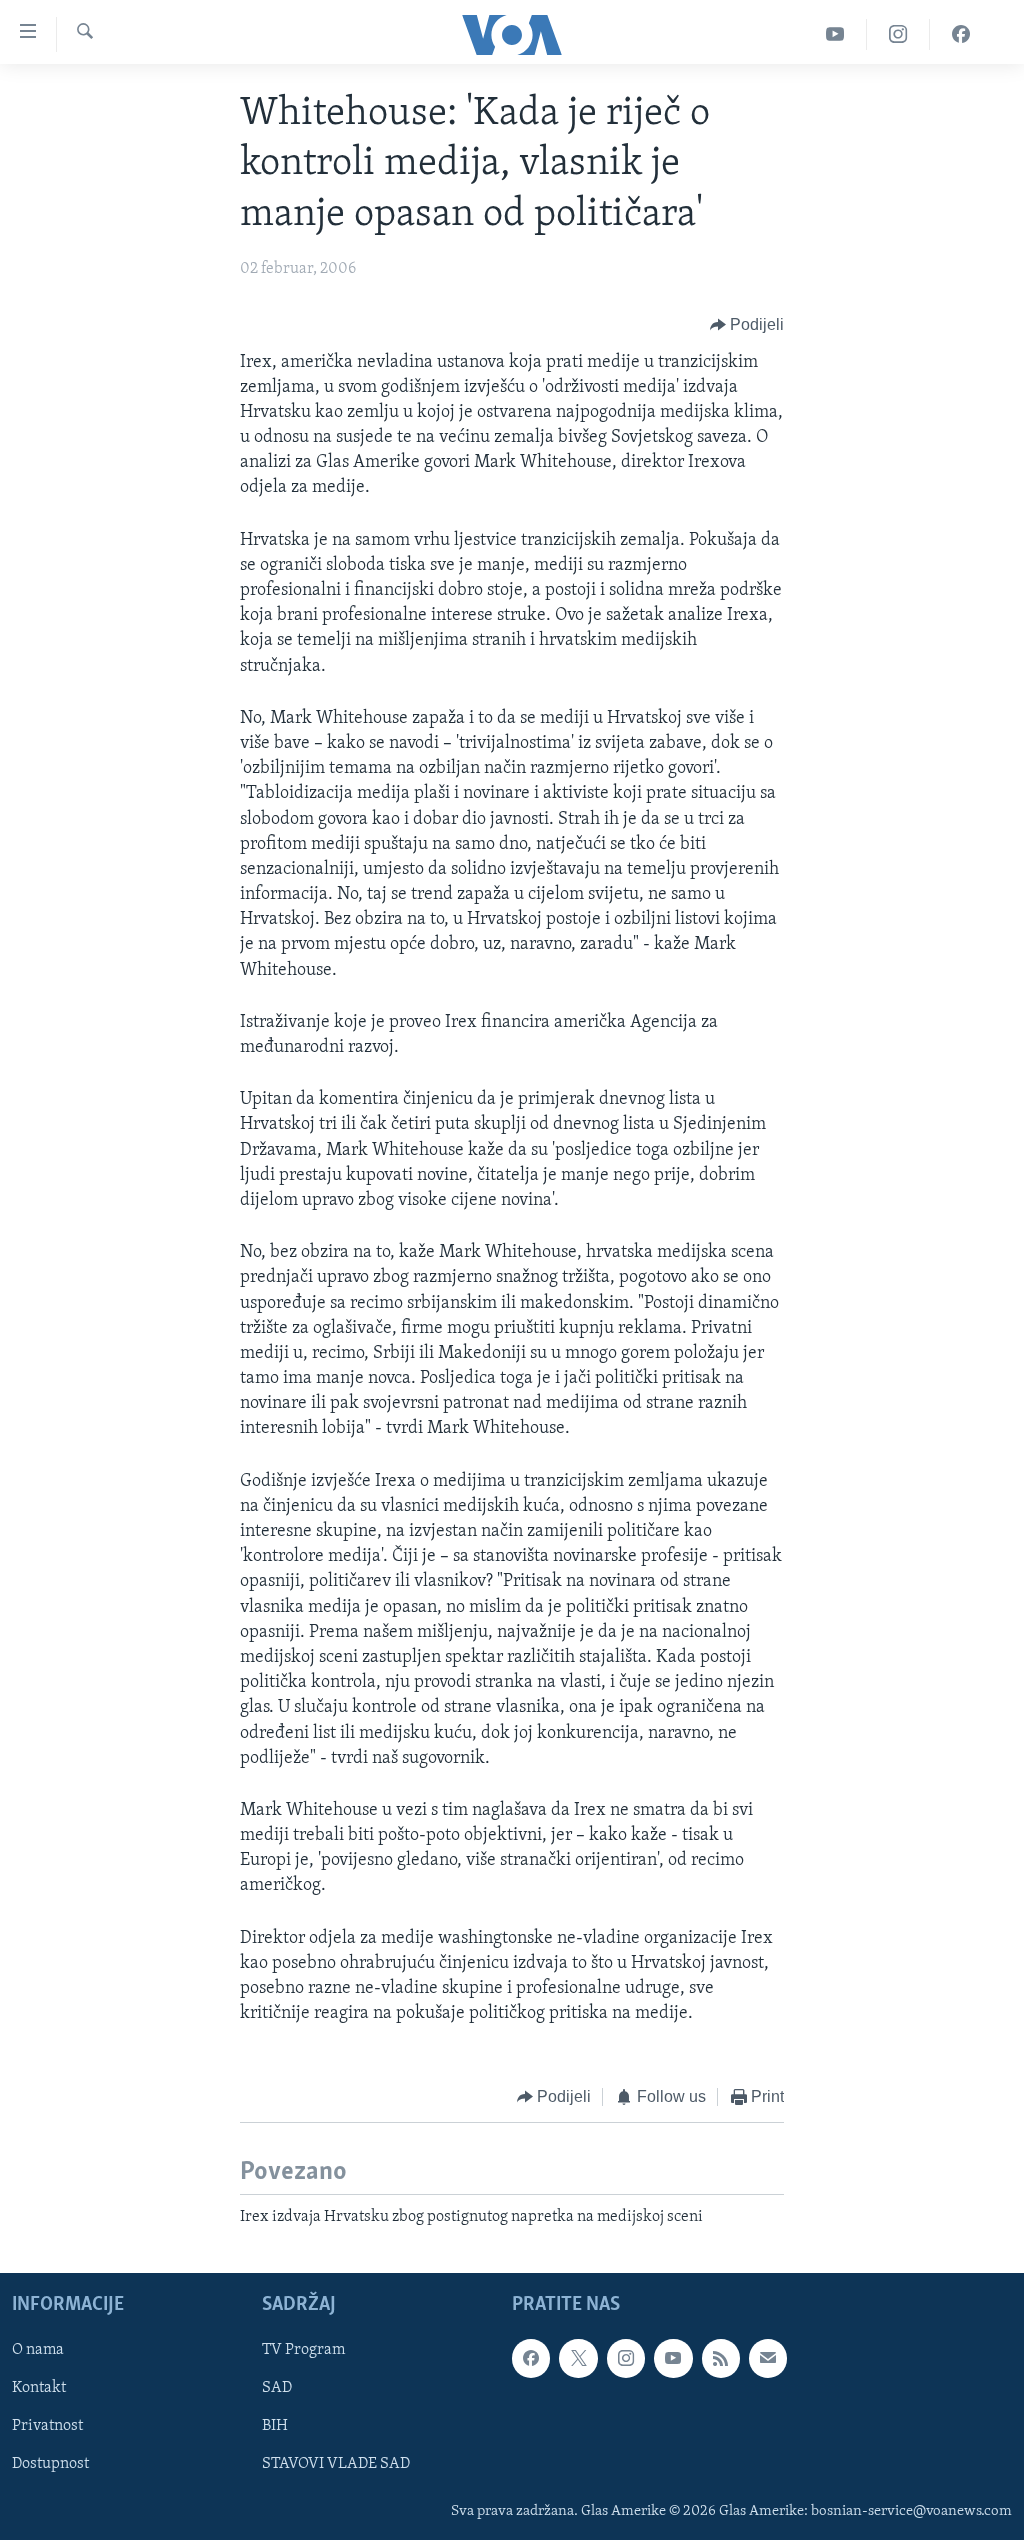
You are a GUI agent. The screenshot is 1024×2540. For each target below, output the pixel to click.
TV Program (303, 2351)
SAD (277, 2389)
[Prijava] (768, 2359)
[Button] (747, 326)
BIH (275, 2427)
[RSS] (721, 2359)
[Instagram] (898, 34)
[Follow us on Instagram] (626, 2359)
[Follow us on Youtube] (673, 2359)
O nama (38, 2351)
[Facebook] (961, 34)
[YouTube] (835, 34)
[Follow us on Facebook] (531, 2359)
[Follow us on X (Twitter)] (578, 2359)
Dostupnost (50, 2465)
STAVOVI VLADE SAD (336, 2465)
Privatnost (47, 2427)
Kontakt (39, 2389)
